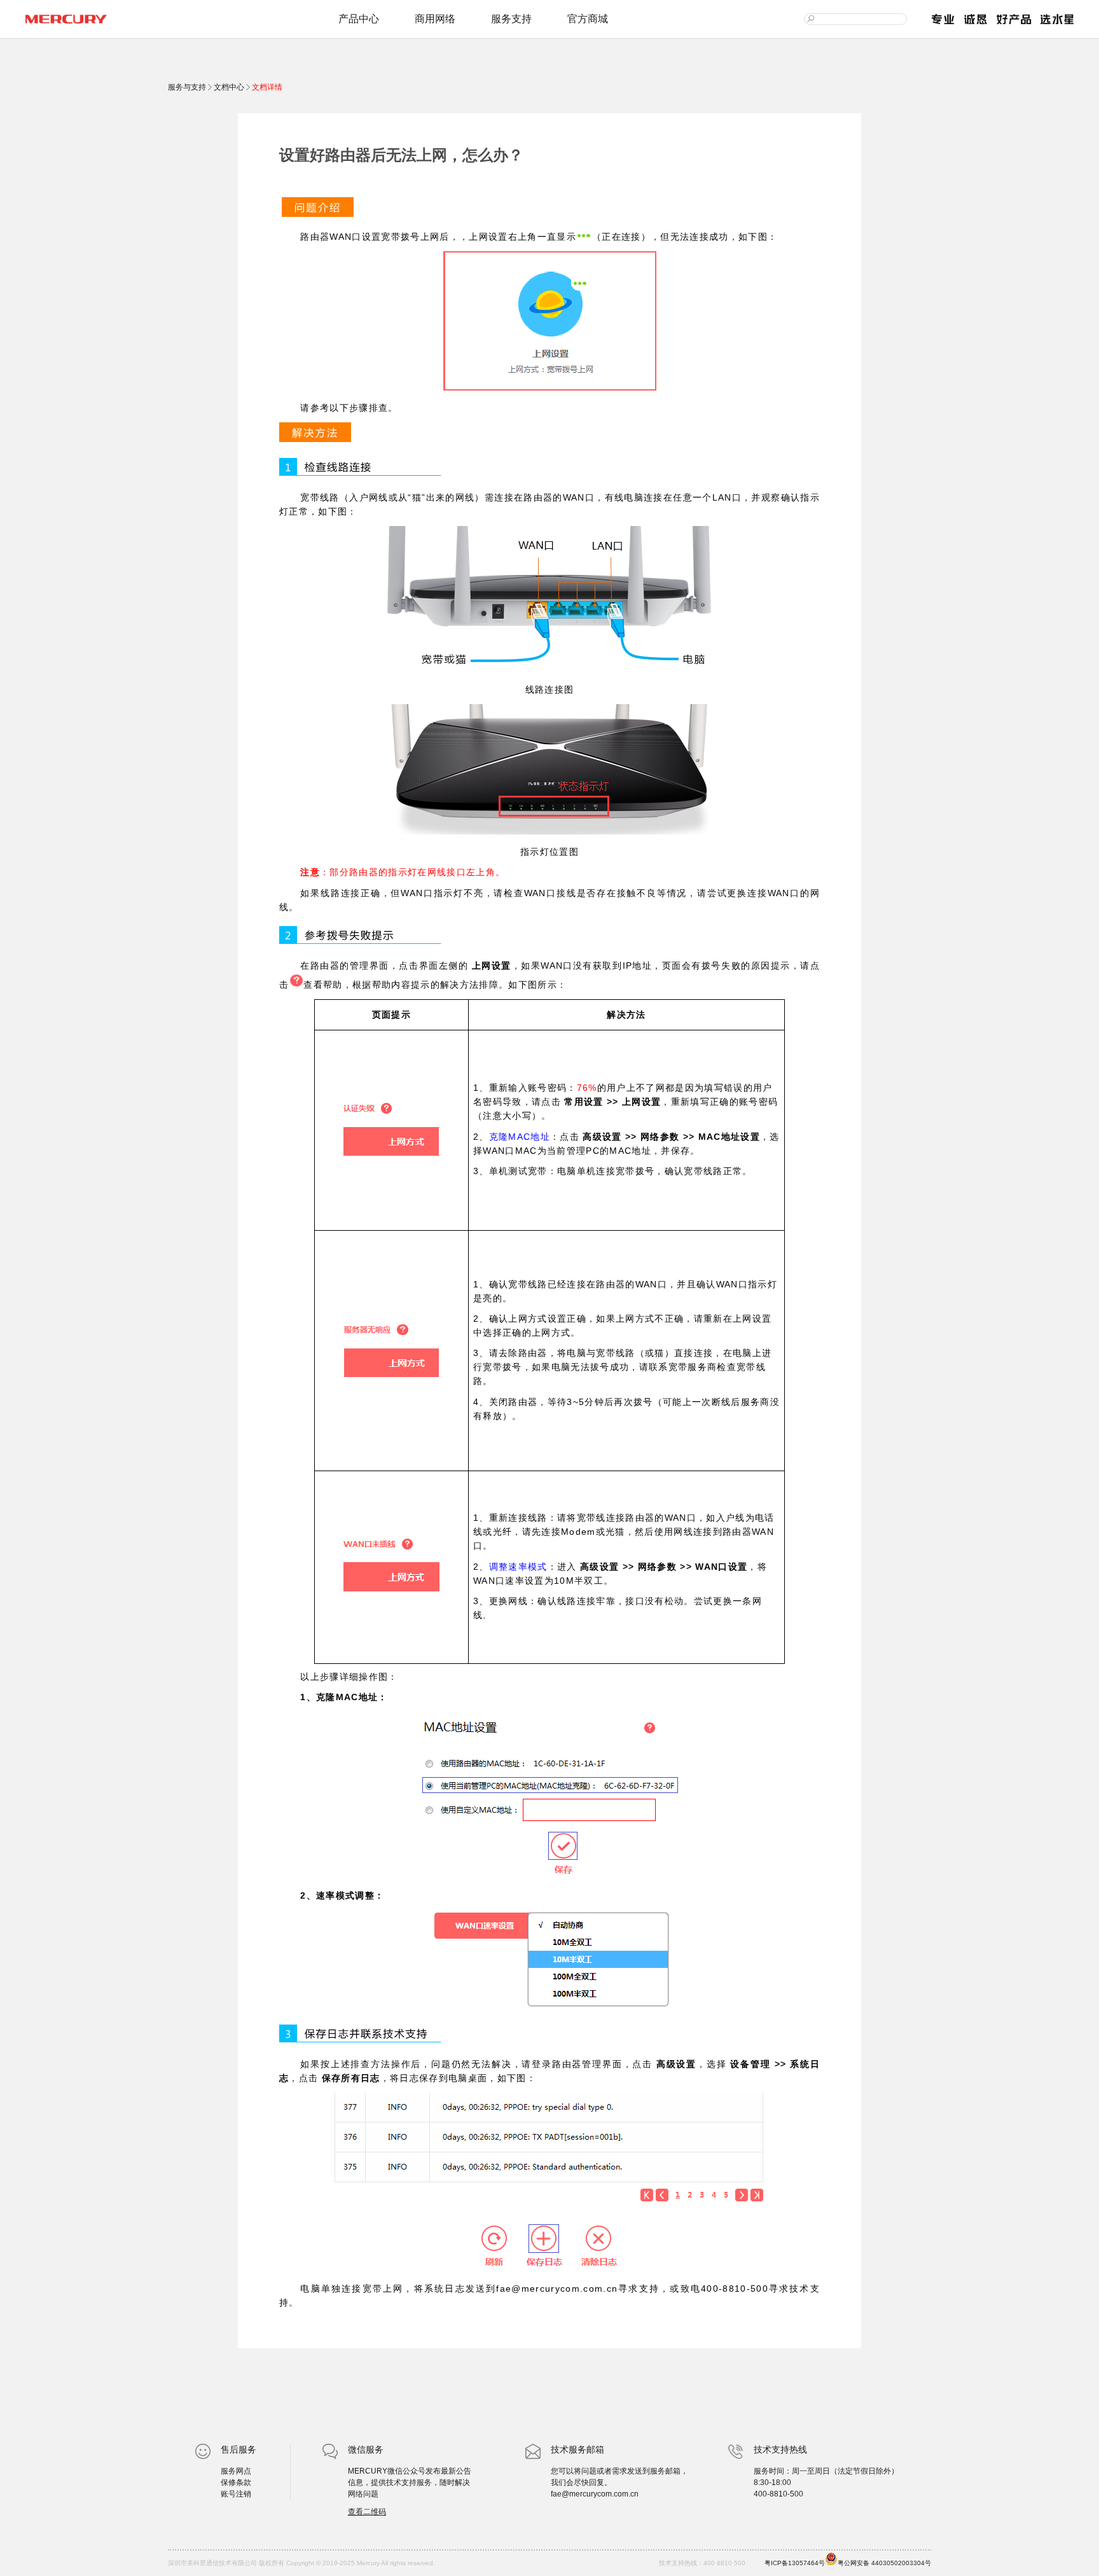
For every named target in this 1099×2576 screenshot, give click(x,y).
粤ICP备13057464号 (795, 2563)
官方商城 (588, 19)
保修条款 (236, 2483)
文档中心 (229, 87)
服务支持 (511, 19)
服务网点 (236, 2471)
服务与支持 (188, 87)
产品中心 (359, 19)
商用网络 (435, 19)
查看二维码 (367, 2512)
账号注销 (236, 2494)
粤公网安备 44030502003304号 (884, 2563)
